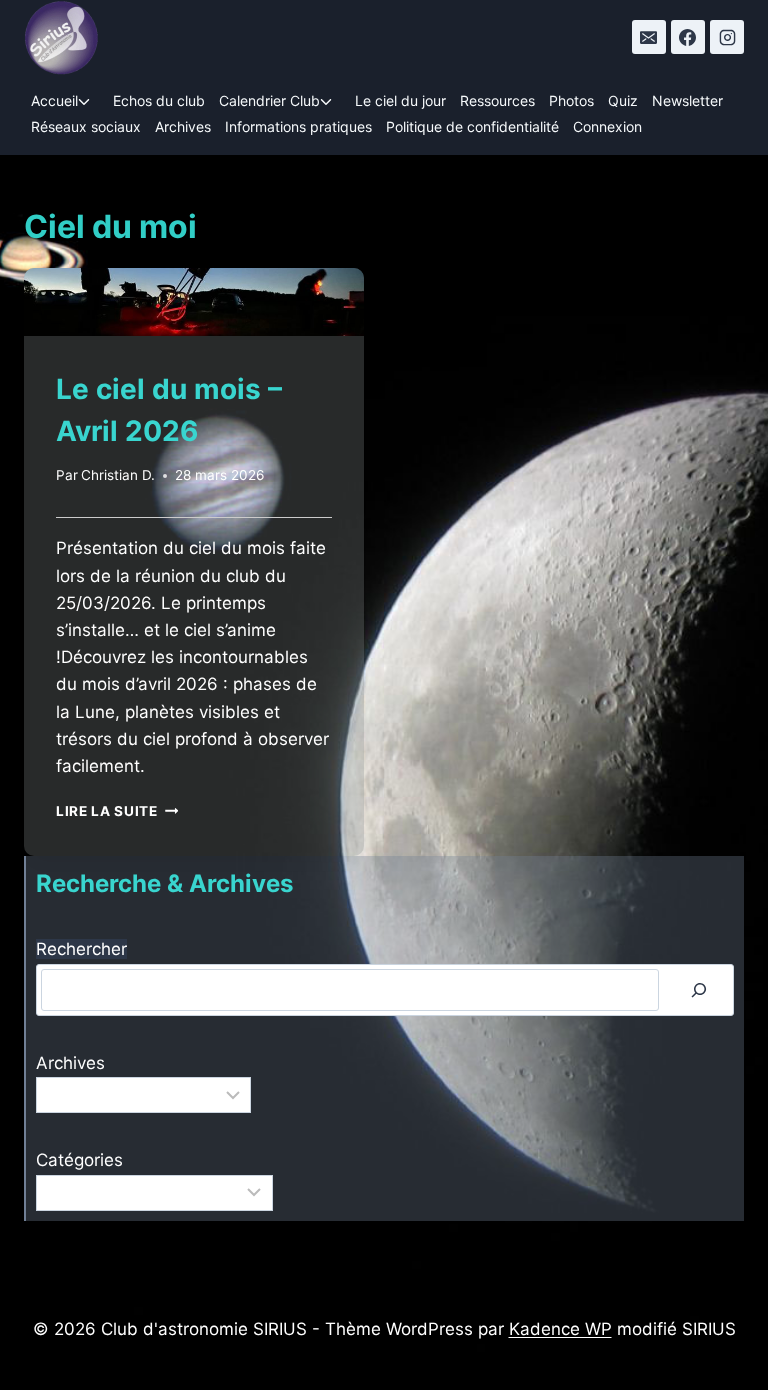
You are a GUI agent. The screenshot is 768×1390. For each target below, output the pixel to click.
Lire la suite (117, 811)
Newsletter (687, 100)
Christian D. (118, 475)
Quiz (623, 100)
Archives (183, 126)
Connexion (607, 126)
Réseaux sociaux (86, 126)
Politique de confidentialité (472, 126)
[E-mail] (649, 37)
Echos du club (159, 100)
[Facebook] (688, 37)
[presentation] (194, 302)
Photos (571, 100)
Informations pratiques (298, 126)
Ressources (497, 100)
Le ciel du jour (400, 100)
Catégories (79, 1160)
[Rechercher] (699, 990)
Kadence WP (560, 1329)
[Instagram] (727, 37)
